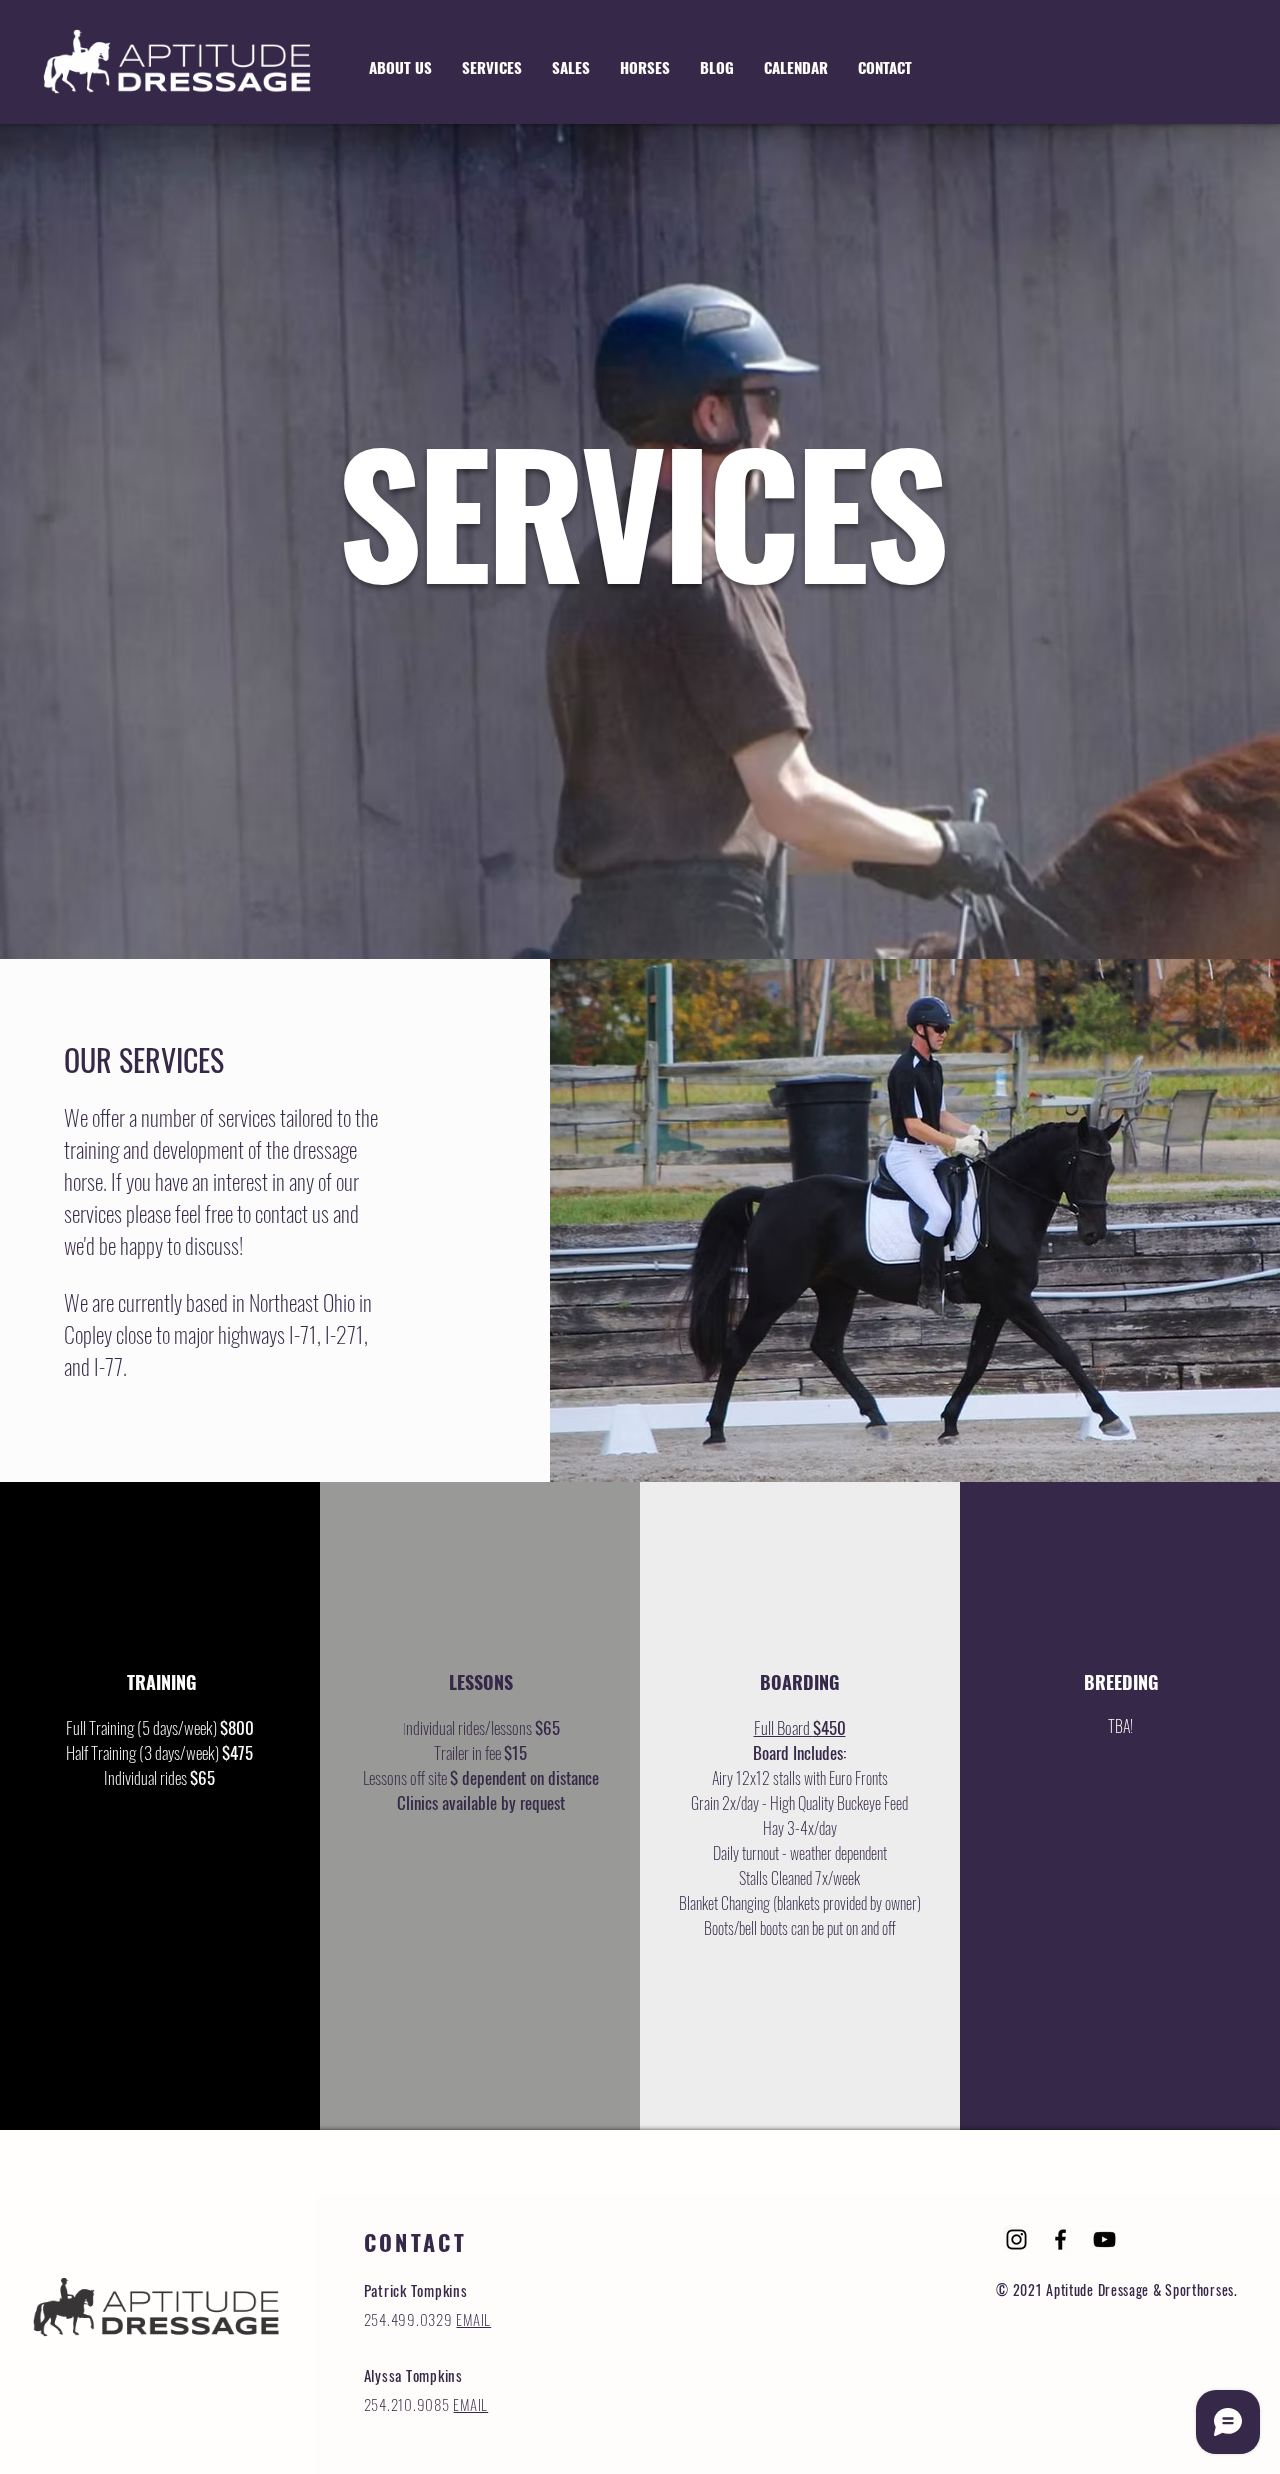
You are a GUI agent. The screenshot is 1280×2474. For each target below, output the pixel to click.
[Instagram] (1016, 2239)
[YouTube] (1104, 2239)
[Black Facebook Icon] (1060, 2239)
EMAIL (473, 2319)
